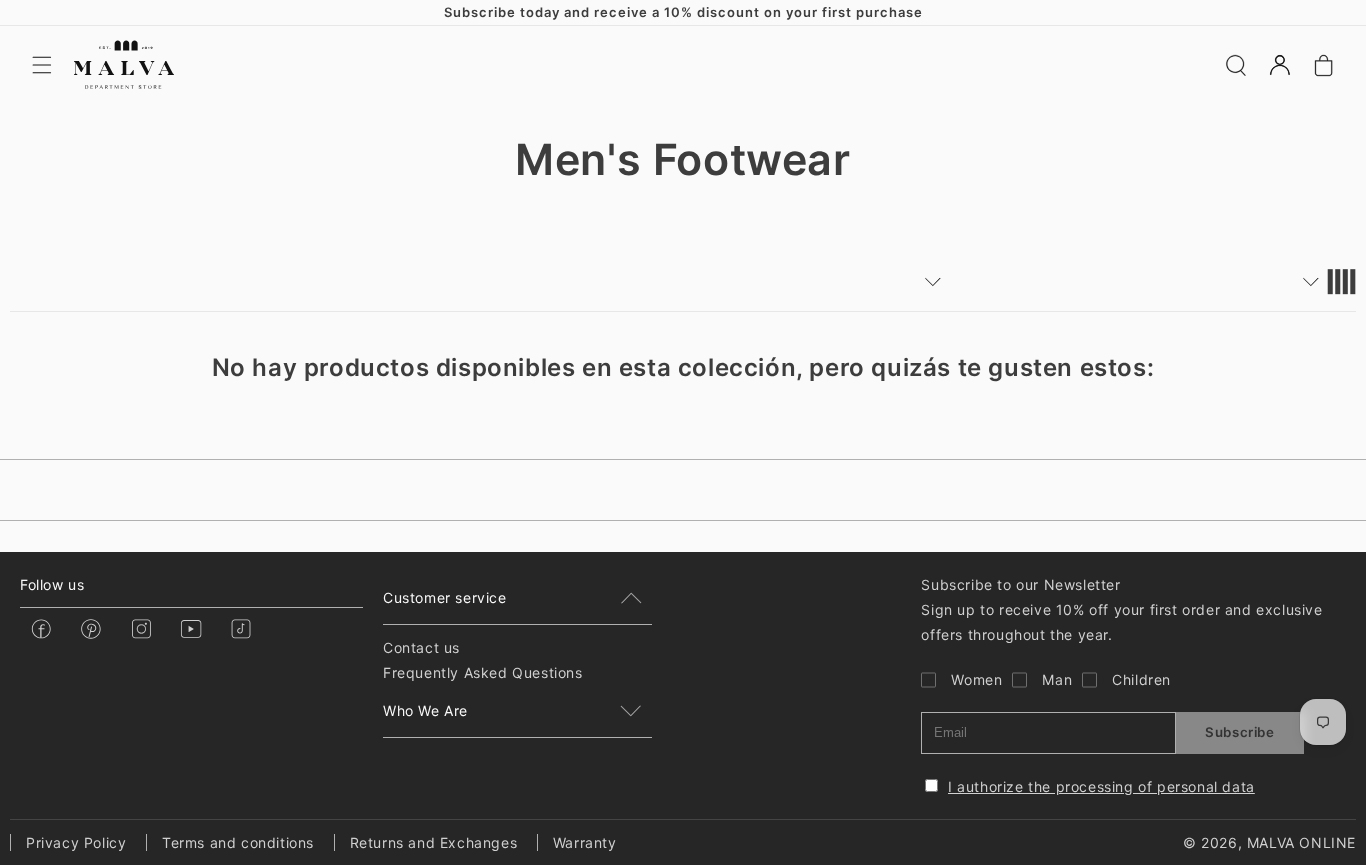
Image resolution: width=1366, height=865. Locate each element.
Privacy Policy (76, 842)
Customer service (445, 597)
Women (976, 679)
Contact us (421, 647)
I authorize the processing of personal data (1101, 786)
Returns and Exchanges (434, 842)
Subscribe (1239, 732)
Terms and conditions (238, 842)
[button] (42, 65)
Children (1141, 679)
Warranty (585, 842)
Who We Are (425, 710)
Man (1057, 679)
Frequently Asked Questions (483, 672)
